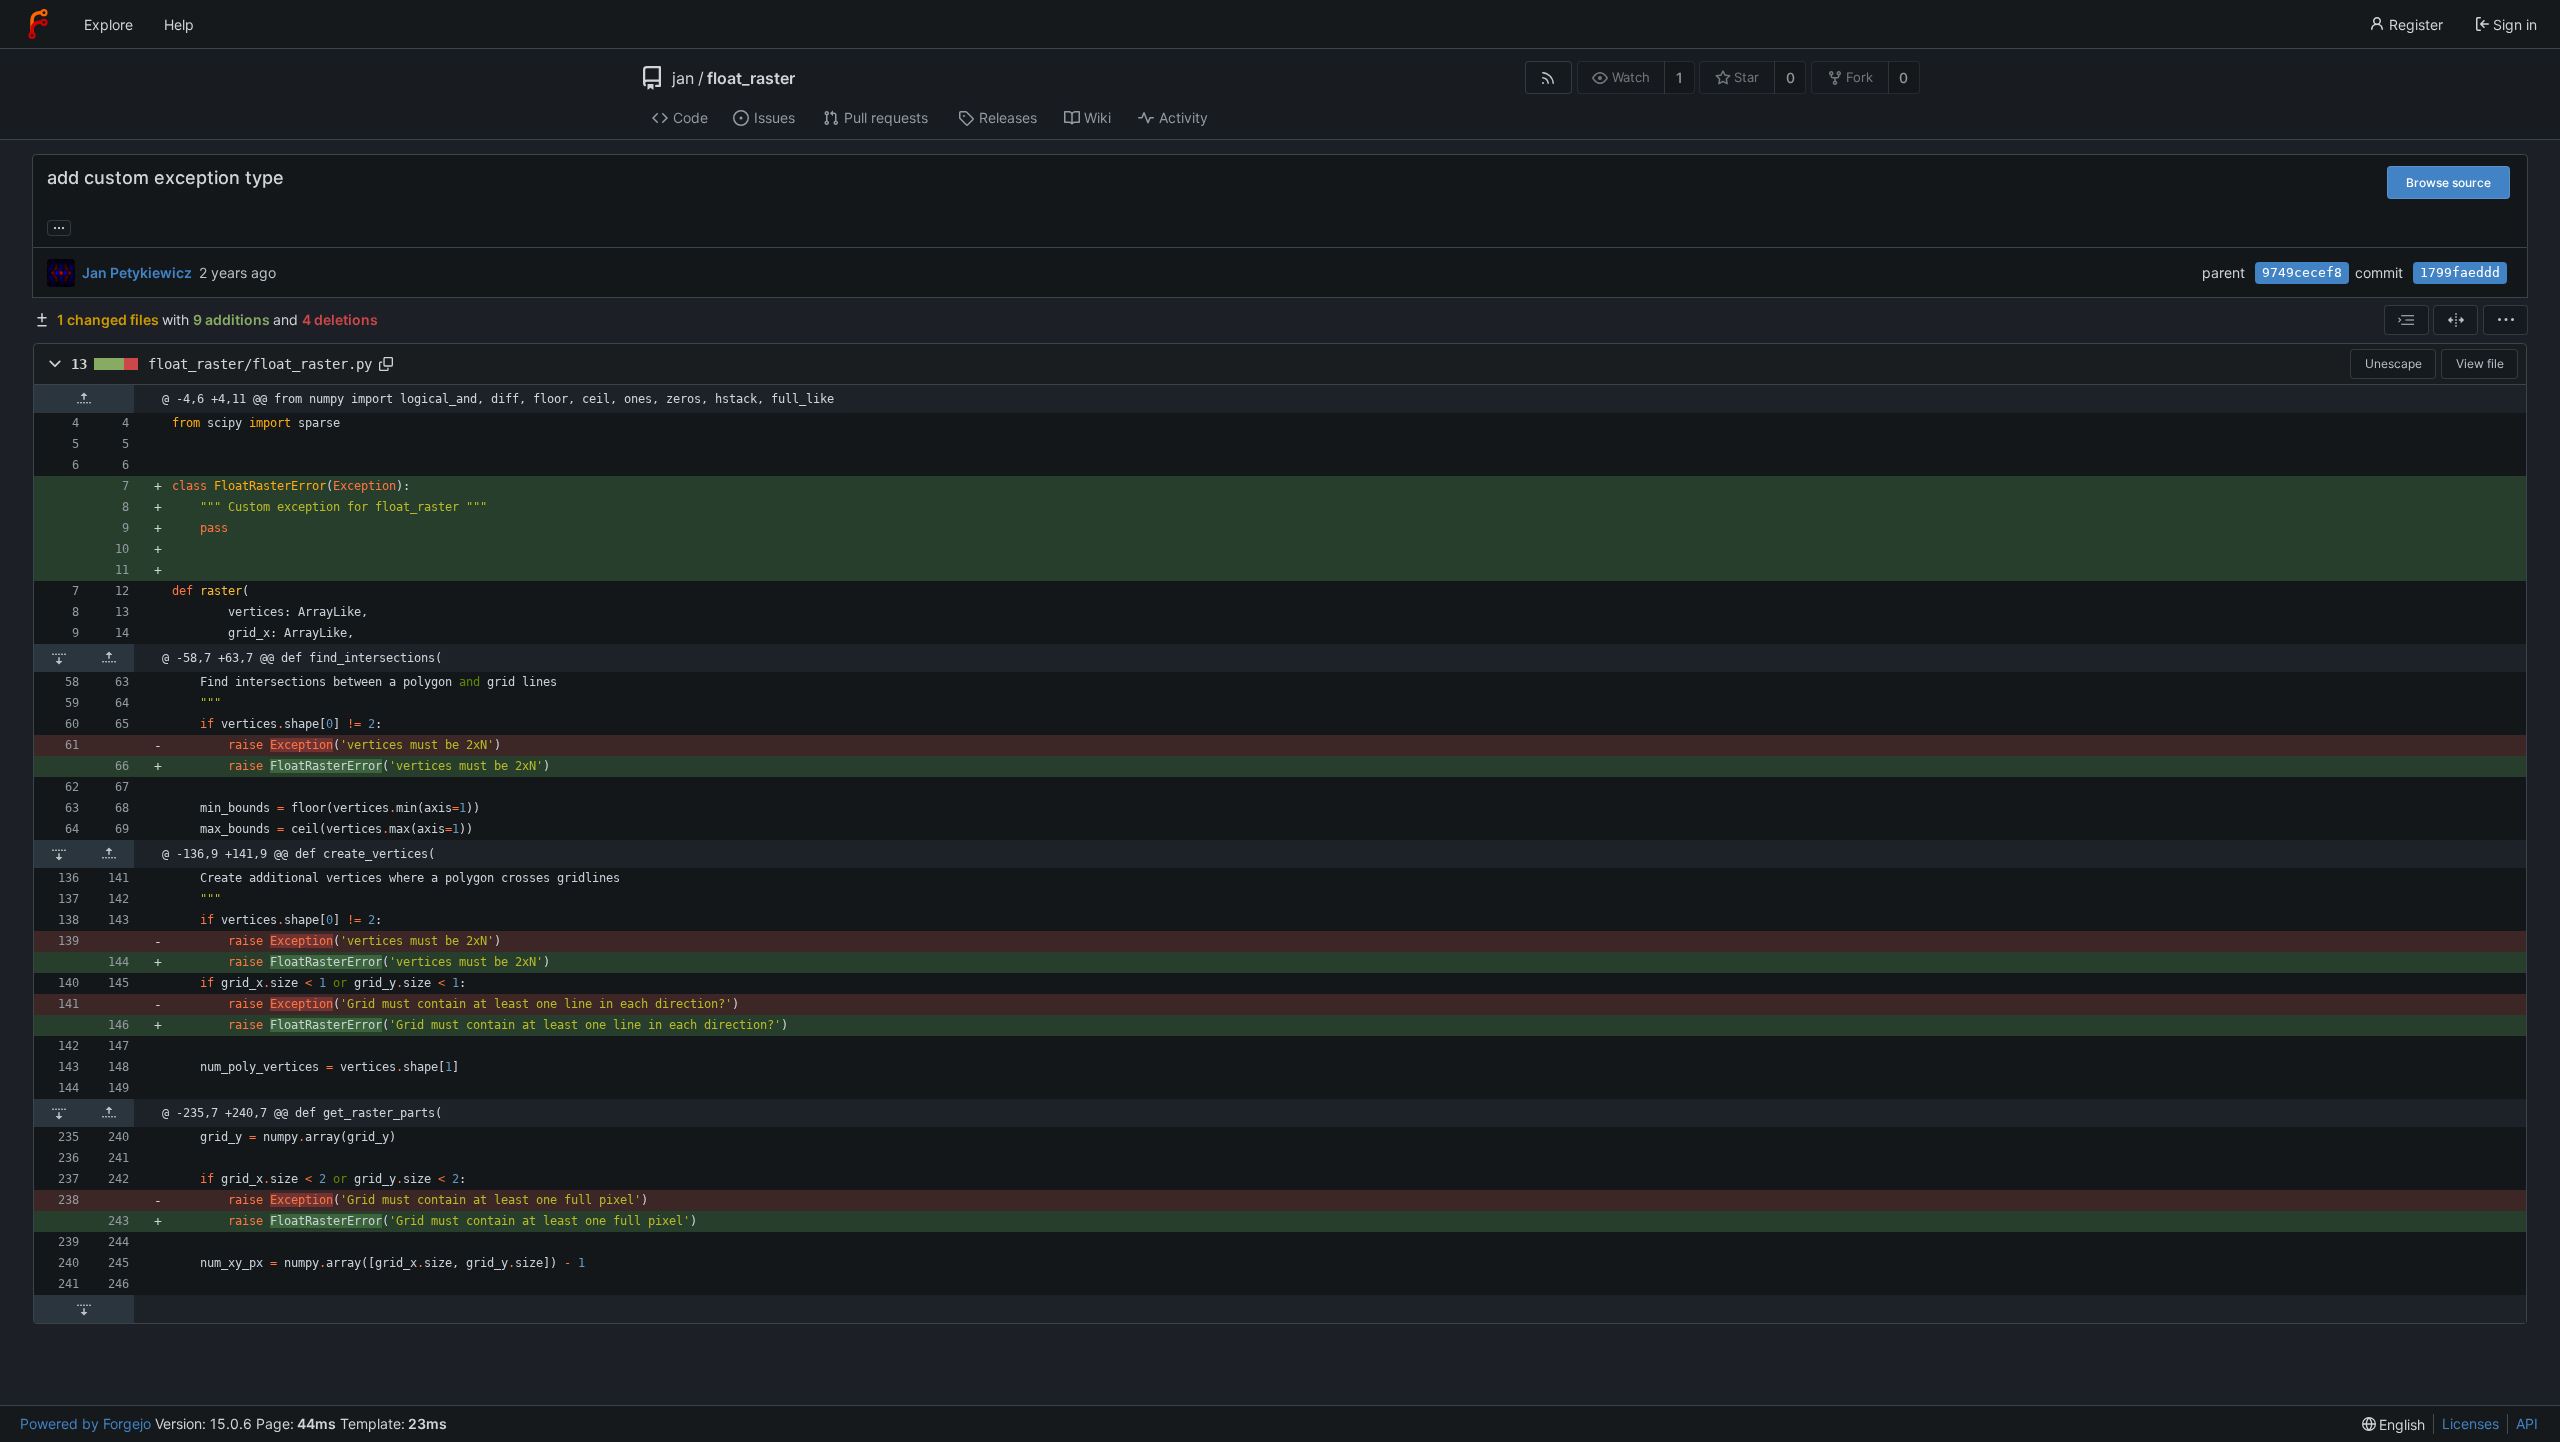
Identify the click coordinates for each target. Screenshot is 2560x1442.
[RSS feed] (1548, 77)
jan (683, 78)
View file (2480, 363)
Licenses (2470, 1423)
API (2527, 1423)
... (59, 226)
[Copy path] (386, 364)
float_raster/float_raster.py (260, 364)
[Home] (38, 24)
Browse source (2448, 182)
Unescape (2393, 363)
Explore (108, 24)
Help (179, 24)
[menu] (2505, 320)
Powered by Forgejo (85, 1423)
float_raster (751, 78)
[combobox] (2406, 320)
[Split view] (2455, 320)
